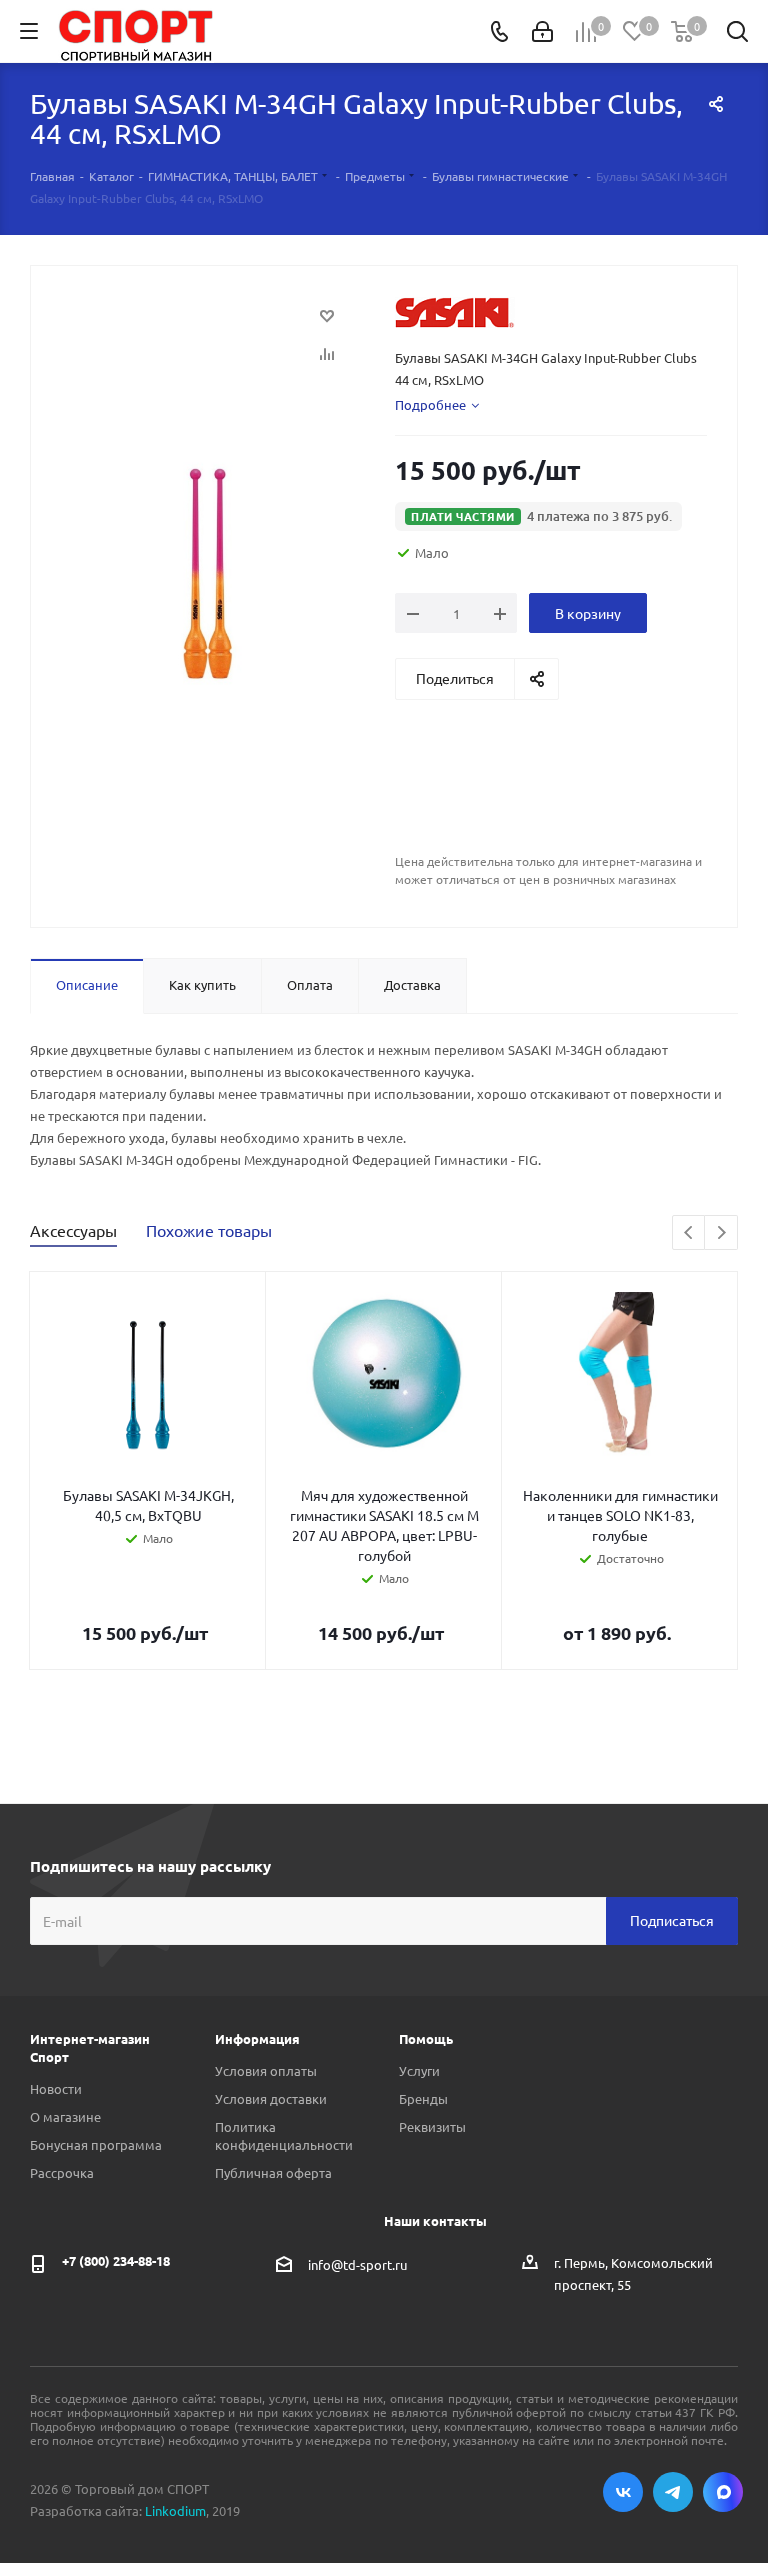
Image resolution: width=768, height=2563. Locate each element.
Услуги (419, 2070)
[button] (538, 516)
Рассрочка (62, 2172)
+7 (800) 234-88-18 (116, 2260)
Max (723, 2492)
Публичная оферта (273, 2172)
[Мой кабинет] (542, 31)
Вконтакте (623, 2492)
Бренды (423, 2098)
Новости (56, 2088)
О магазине (65, 2116)
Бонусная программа (96, 2144)
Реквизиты (432, 2126)
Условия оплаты (266, 2070)
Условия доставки (271, 2098)
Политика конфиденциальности (284, 2135)
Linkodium (175, 2510)
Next (721, 1233)
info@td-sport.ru (357, 2263)
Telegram (673, 2492)
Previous (689, 1233)
